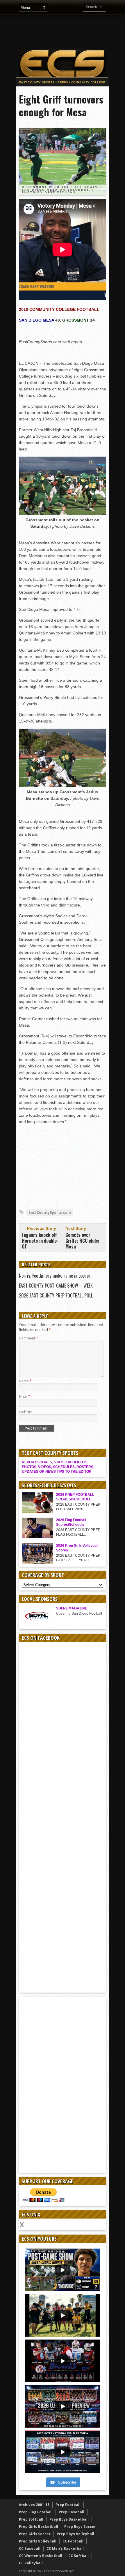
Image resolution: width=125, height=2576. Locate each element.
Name (25, 1381)
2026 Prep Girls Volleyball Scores (77, 1548)
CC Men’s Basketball (65, 2548)
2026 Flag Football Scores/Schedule (71, 1522)
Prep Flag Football (36, 2512)
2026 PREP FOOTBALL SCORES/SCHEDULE (75, 1497)
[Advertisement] (63, 1166)
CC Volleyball (31, 2563)
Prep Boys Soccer (80, 2527)
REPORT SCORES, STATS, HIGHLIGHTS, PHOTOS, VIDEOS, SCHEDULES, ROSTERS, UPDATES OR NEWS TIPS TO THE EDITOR (58, 1467)
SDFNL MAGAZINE (72, 1608)
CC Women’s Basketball (41, 2556)
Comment (28, 1338)
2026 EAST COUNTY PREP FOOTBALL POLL (56, 1295)
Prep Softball (31, 2519)
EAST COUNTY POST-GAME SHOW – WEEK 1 (57, 1286)
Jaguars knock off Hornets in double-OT (40, 1241)
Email (25, 1396)
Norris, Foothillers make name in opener (55, 1276)
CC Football (73, 2541)
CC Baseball (30, 2548)
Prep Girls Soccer (35, 2534)
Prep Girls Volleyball (38, 2541)
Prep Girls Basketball (39, 2527)
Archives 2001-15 (34, 2505)
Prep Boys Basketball (69, 2519)
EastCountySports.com (50, 1212)
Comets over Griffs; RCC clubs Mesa (82, 1241)
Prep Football (68, 2505)
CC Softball (78, 2556)
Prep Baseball (72, 2512)
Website (26, 1412)
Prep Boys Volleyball (75, 2534)
